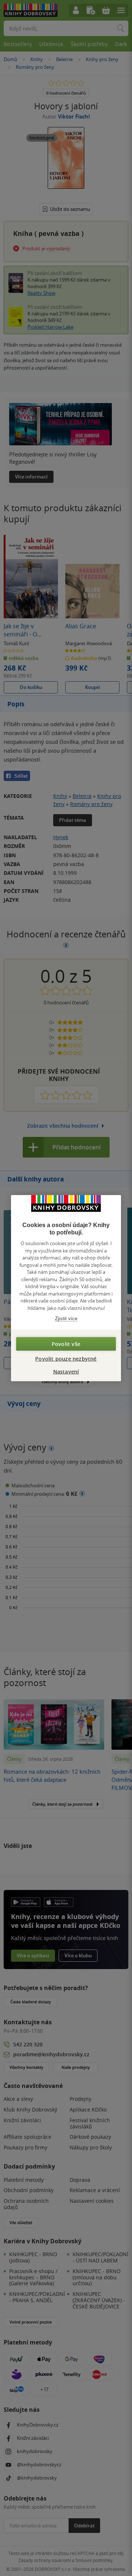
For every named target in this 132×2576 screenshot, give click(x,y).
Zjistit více (66, 1319)
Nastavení (66, 1371)
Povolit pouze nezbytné (66, 1358)
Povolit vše (66, 1344)
